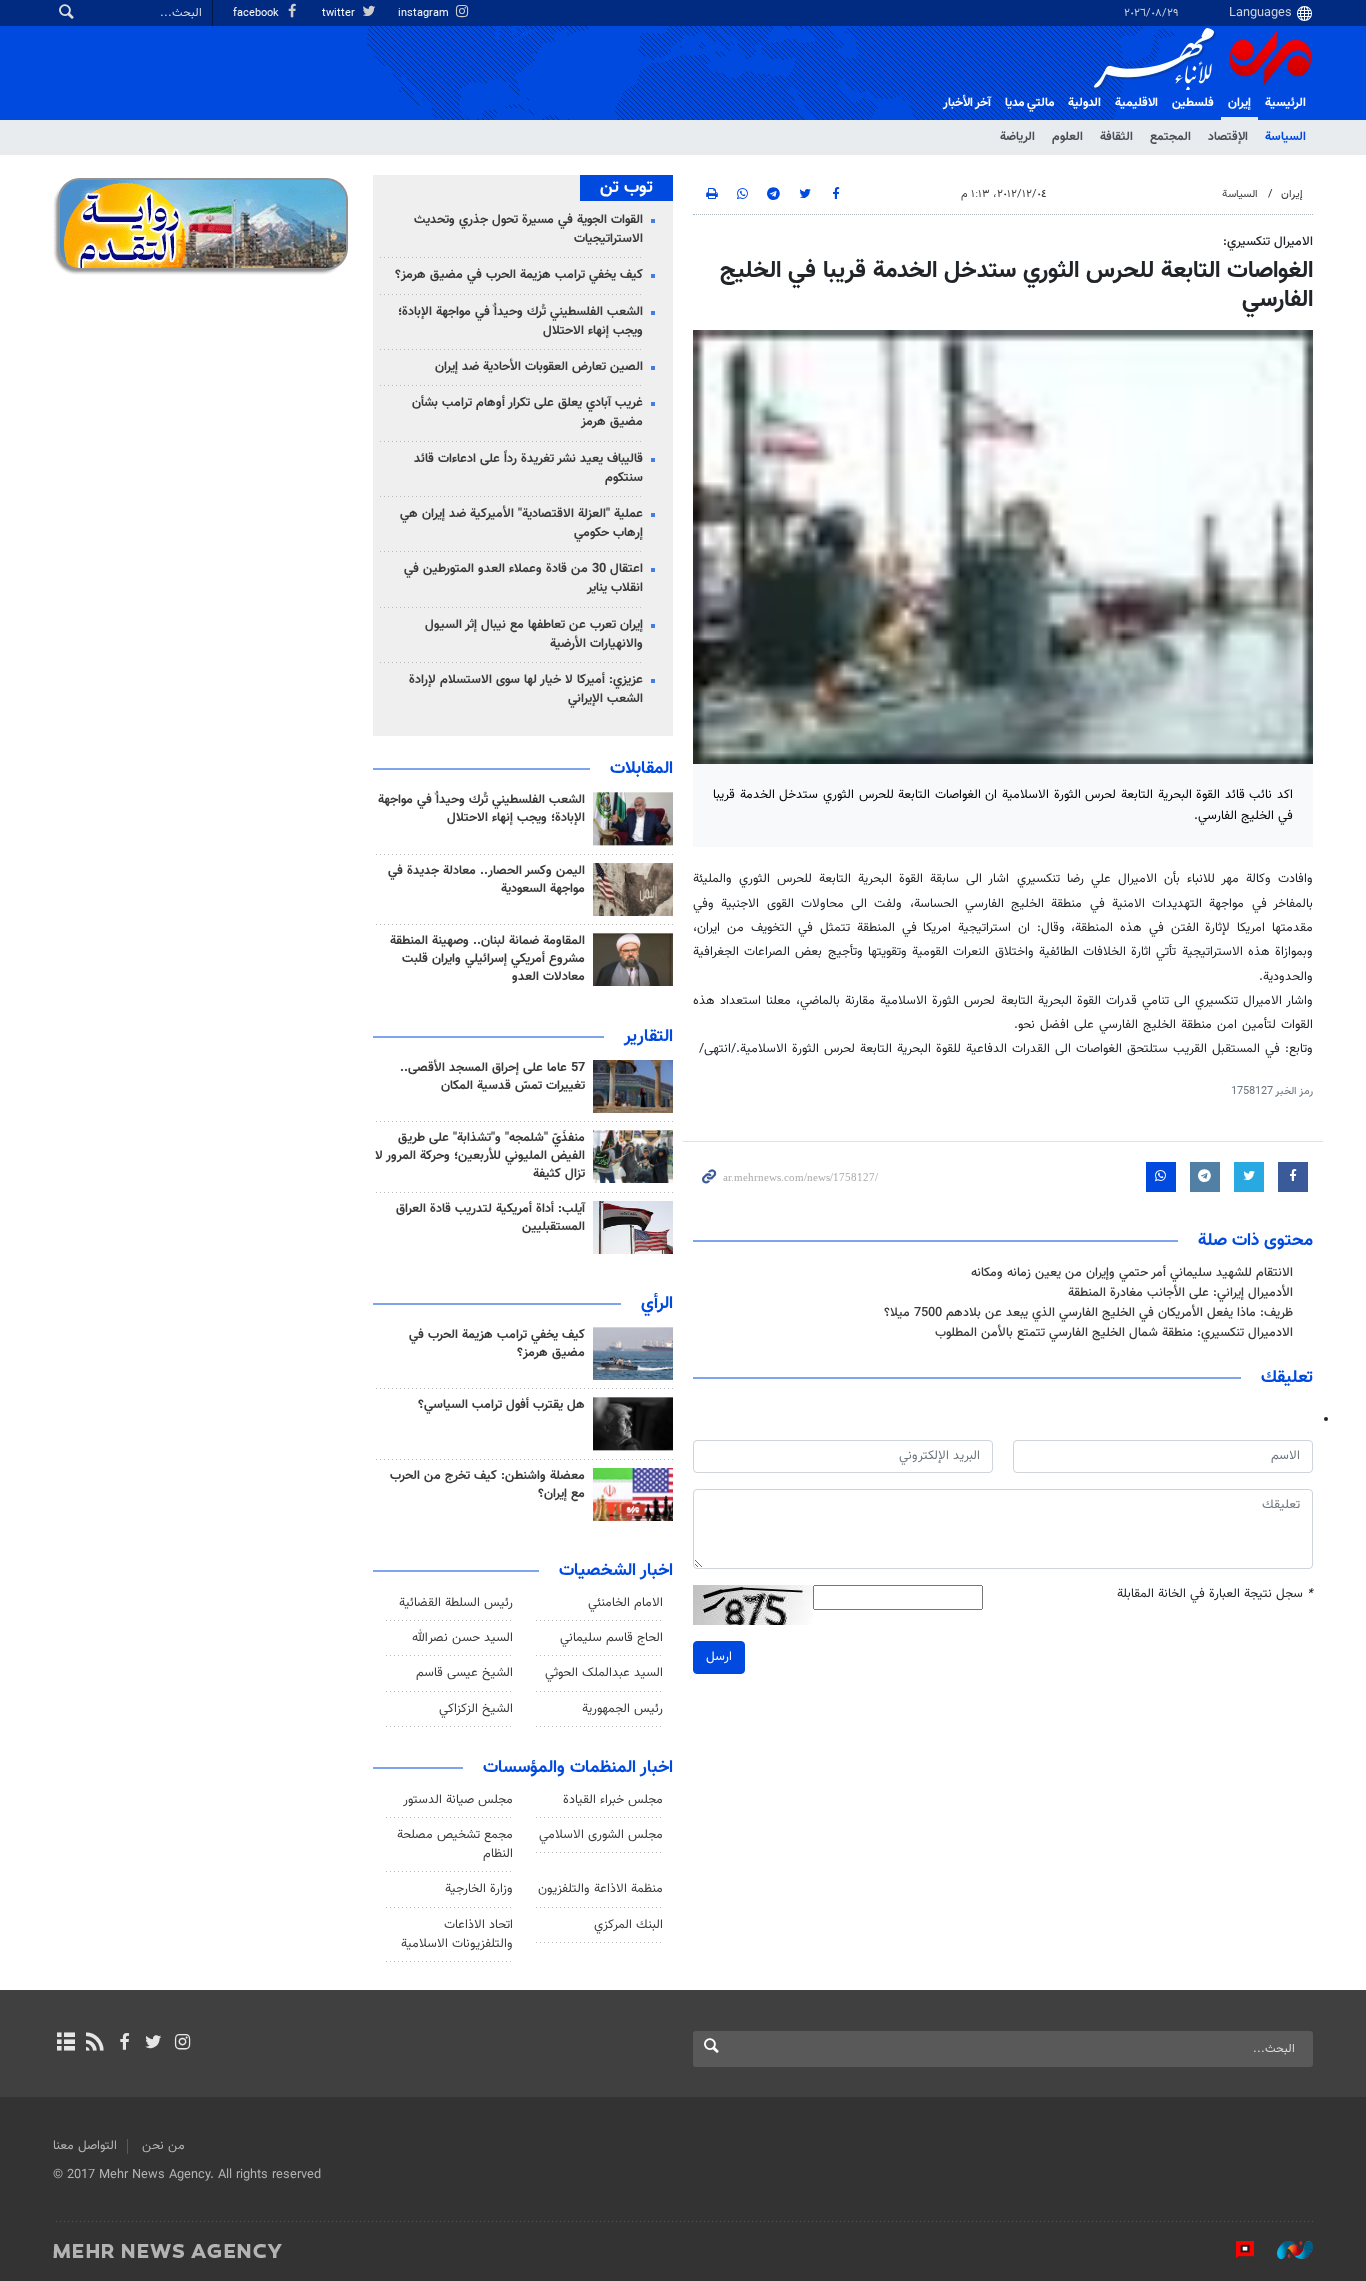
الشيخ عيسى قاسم (464, 1673)
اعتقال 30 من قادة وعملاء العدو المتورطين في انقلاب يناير (523, 578)
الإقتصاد (1228, 137)
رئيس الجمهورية (622, 1709)
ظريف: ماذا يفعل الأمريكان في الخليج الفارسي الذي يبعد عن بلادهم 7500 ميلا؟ (1088, 1313)
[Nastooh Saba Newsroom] (1285, 2250)
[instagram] (182, 2044)
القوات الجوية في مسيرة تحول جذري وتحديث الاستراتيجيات (528, 229)
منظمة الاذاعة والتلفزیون (600, 1889)
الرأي (657, 1304)
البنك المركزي (628, 1925)
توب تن (626, 188)
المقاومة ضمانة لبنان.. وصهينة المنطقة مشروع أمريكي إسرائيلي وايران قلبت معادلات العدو (487, 959)
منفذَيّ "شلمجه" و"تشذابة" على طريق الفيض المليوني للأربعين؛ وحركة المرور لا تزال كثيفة (480, 1156)
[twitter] (153, 2044)
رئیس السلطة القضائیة (456, 1603)
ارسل (719, 1657)
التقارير (648, 1037)
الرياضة (1017, 137)
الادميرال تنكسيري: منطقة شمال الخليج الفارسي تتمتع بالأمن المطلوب (1114, 1333)
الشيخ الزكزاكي (476, 1709)
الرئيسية (1285, 103)
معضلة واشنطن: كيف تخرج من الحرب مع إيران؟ (487, 1485)
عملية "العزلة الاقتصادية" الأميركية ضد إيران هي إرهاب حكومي (521, 523)
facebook (257, 13)
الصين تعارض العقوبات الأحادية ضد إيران (539, 367)
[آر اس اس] (94, 2044)
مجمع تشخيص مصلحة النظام (455, 1844)
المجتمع (1170, 137)
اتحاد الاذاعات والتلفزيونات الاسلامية (457, 1934)
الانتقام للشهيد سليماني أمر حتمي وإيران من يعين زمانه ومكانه (1132, 1273)
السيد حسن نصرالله (462, 1638)
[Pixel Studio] (1235, 2250)
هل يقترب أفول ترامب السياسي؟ (501, 1405)
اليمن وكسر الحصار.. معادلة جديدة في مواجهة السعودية (486, 880)
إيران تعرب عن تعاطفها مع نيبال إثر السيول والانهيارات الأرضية (534, 634)
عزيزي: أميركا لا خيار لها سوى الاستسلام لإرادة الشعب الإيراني (526, 689)
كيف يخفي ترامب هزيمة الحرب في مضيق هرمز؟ (519, 275)
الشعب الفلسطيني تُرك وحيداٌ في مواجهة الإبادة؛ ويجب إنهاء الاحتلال (520, 321)
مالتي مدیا (1029, 103)
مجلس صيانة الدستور (458, 1800)
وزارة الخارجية (479, 1889)
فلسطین (1193, 103)
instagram (425, 13)
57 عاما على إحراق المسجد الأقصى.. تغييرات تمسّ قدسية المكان (492, 1077)
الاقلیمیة (1136, 103)
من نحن (163, 2146)
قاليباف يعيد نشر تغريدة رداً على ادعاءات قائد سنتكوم (528, 468)
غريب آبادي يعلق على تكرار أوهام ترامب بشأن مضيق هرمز (527, 412)
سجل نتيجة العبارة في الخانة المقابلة (1215, 1594)
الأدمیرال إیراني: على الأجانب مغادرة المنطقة (1180, 1293)
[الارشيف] (65, 2044)
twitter (340, 13)
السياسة (1285, 137)
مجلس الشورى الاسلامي (601, 1835)
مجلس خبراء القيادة (613, 1800)
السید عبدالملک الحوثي (604, 1673)
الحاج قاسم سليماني (611, 1638)
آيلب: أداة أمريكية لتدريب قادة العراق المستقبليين (490, 1218)
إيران (1239, 103)
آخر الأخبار (967, 103)
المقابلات (641, 769)
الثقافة (1116, 137)
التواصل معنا (85, 2146)
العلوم (1067, 137)
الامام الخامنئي (625, 1603)
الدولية (1084, 103)
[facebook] (123, 2044)
